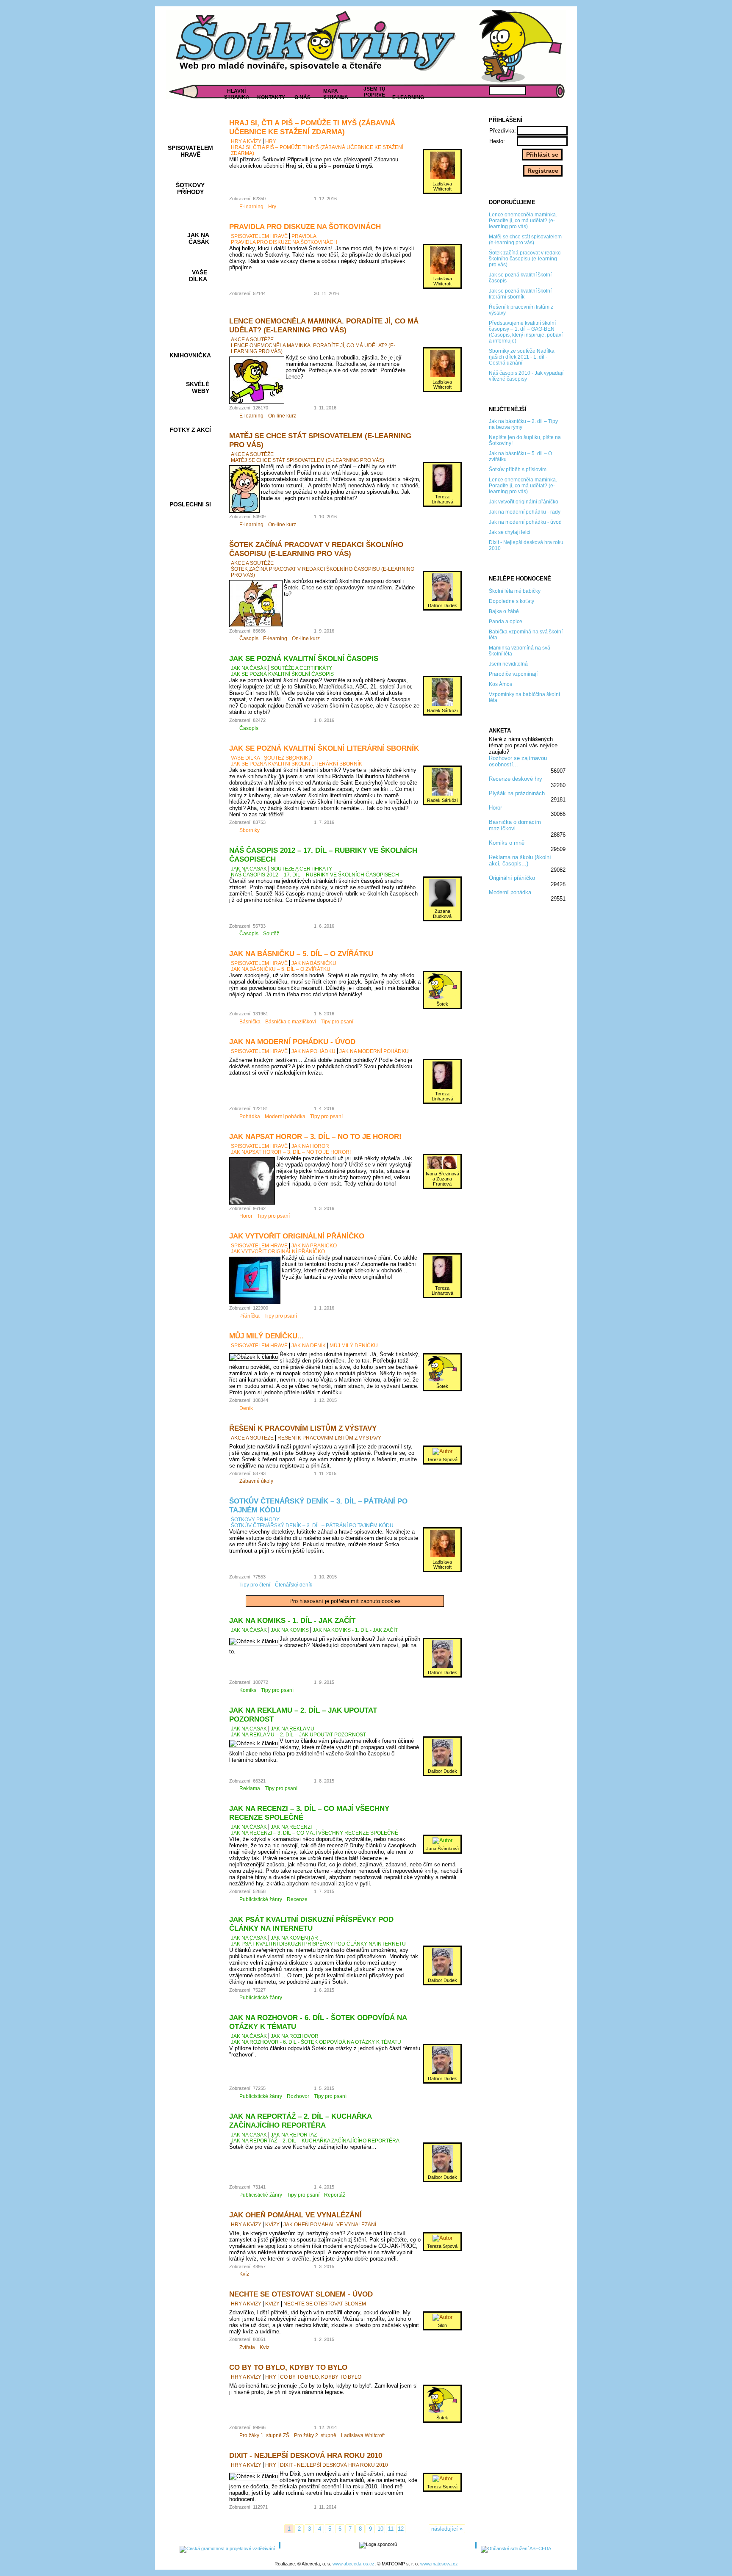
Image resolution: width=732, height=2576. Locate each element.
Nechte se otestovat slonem (325, 2304)
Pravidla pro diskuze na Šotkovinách (305, 227)
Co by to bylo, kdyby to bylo (288, 2367)
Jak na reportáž (294, 2135)
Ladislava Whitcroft (363, 2435)
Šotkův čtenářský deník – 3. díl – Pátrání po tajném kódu (312, 1526)
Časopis (249, 638)
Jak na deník (309, 1346)
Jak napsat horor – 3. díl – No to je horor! (315, 1136)
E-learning (251, 207)
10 (380, 2529)
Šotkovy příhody (255, 1520)
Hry (271, 141)
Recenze (297, 1899)
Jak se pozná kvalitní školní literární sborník (324, 748)
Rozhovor (298, 2096)
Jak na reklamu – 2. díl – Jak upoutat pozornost (298, 1735)
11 (391, 2529)
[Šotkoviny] (317, 44)
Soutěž (271, 934)
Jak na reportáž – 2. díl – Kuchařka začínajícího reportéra (300, 2121)
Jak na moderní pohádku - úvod (292, 1042)
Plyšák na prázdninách (517, 793)
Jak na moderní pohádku (374, 1051)
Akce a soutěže (252, 340)
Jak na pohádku (313, 1051)
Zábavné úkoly (256, 1481)
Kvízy (272, 2225)
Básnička (250, 1022)
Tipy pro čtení (255, 1585)
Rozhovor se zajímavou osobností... (518, 761)
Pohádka (250, 1117)
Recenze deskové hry (516, 779)
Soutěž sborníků (288, 758)
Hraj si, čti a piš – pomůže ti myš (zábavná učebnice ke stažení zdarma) (312, 127)
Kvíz (244, 2274)
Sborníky (250, 830)
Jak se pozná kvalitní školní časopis (304, 658)
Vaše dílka (245, 758)
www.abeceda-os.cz (354, 2564)
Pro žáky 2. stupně (315, 2435)
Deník (246, 1408)
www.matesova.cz (439, 2564)
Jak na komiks (290, 1630)
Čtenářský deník (294, 1585)
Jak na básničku (314, 963)
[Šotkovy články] (518, 46)
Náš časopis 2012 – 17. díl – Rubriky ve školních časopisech (315, 875)
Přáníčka (250, 1316)
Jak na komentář (294, 1938)
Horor (495, 808)
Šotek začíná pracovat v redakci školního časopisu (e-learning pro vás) (316, 549)
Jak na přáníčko (314, 1246)
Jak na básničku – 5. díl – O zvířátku (301, 954)
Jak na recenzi (291, 1827)
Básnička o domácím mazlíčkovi (515, 825)
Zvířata (247, 2347)
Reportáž (335, 2195)
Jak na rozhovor (295, 2036)
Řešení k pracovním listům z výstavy (303, 1428)
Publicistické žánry (261, 1899)
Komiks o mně (507, 843)
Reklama (250, 1788)
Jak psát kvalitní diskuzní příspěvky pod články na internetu (311, 1924)
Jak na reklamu (293, 1729)
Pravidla (304, 236)
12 (401, 2529)
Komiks (248, 1690)
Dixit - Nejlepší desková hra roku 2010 (306, 2455)
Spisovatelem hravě (259, 236)
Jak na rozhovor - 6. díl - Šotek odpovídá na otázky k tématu (316, 2042)
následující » (447, 2529)
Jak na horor (310, 1146)
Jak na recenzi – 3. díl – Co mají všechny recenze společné (315, 1833)
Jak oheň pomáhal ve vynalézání (295, 2215)
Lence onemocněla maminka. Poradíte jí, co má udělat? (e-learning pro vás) (324, 325)
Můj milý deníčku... (266, 1336)
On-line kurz (282, 416)
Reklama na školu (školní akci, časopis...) (520, 860)
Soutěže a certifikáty (301, 668)
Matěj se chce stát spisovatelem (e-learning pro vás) (308, 460)
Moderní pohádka (510, 892)
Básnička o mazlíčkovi (291, 1022)
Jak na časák (249, 668)
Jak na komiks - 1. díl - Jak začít (292, 1620)
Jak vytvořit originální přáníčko (297, 1236)
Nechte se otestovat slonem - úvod (301, 2294)
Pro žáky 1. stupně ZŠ (264, 2435)
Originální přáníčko (512, 878)
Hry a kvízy (246, 141)
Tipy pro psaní (337, 1022)
